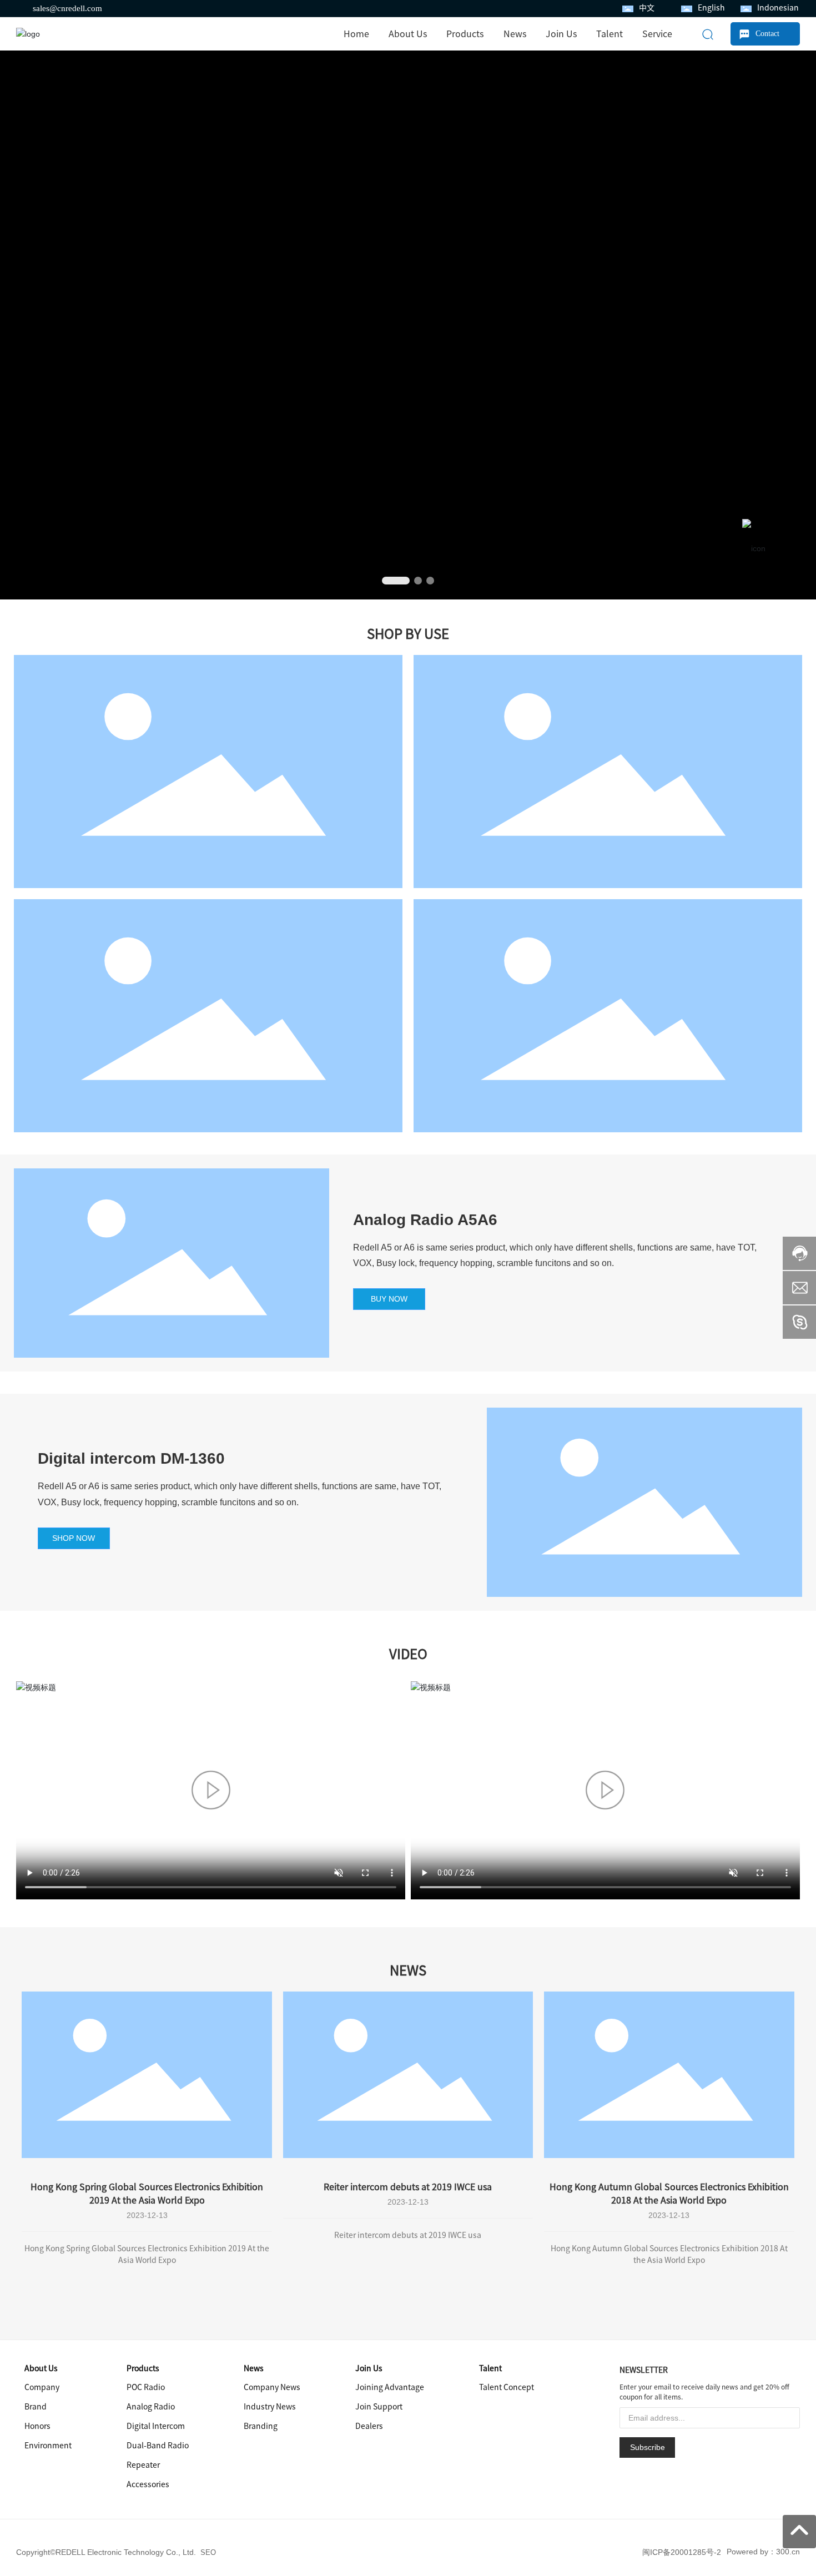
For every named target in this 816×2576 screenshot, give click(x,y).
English (711, 8)
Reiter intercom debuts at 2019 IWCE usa (408, 2187)
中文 (647, 8)
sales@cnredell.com (67, 8)
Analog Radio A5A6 (425, 1220)
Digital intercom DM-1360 (131, 1458)
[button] (388, 581)
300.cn (788, 2552)
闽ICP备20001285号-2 (682, 2552)
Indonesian (778, 8)
